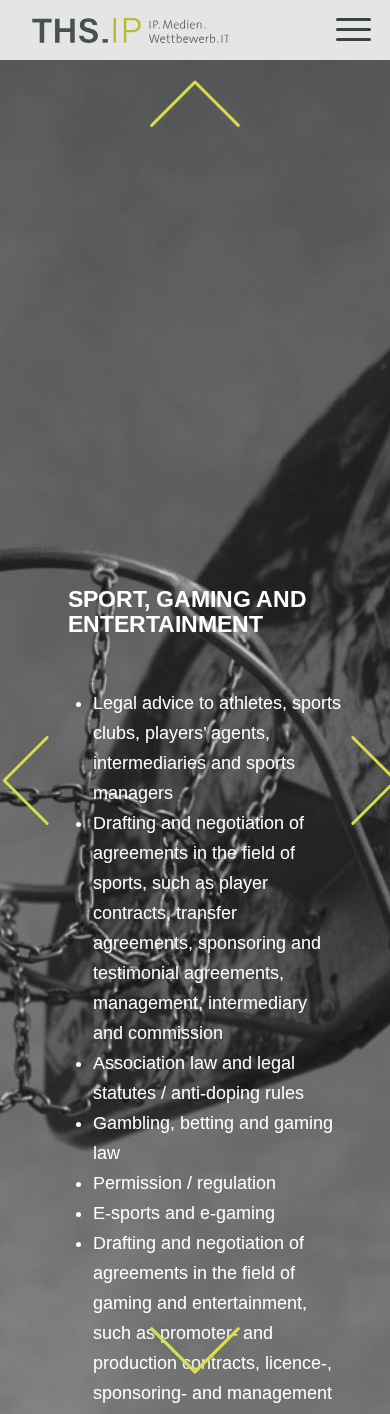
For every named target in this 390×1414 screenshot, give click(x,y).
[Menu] (343, 30)
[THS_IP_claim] (172, 30)
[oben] (194, 105)
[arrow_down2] (194, 1351)
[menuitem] (343, 30)
